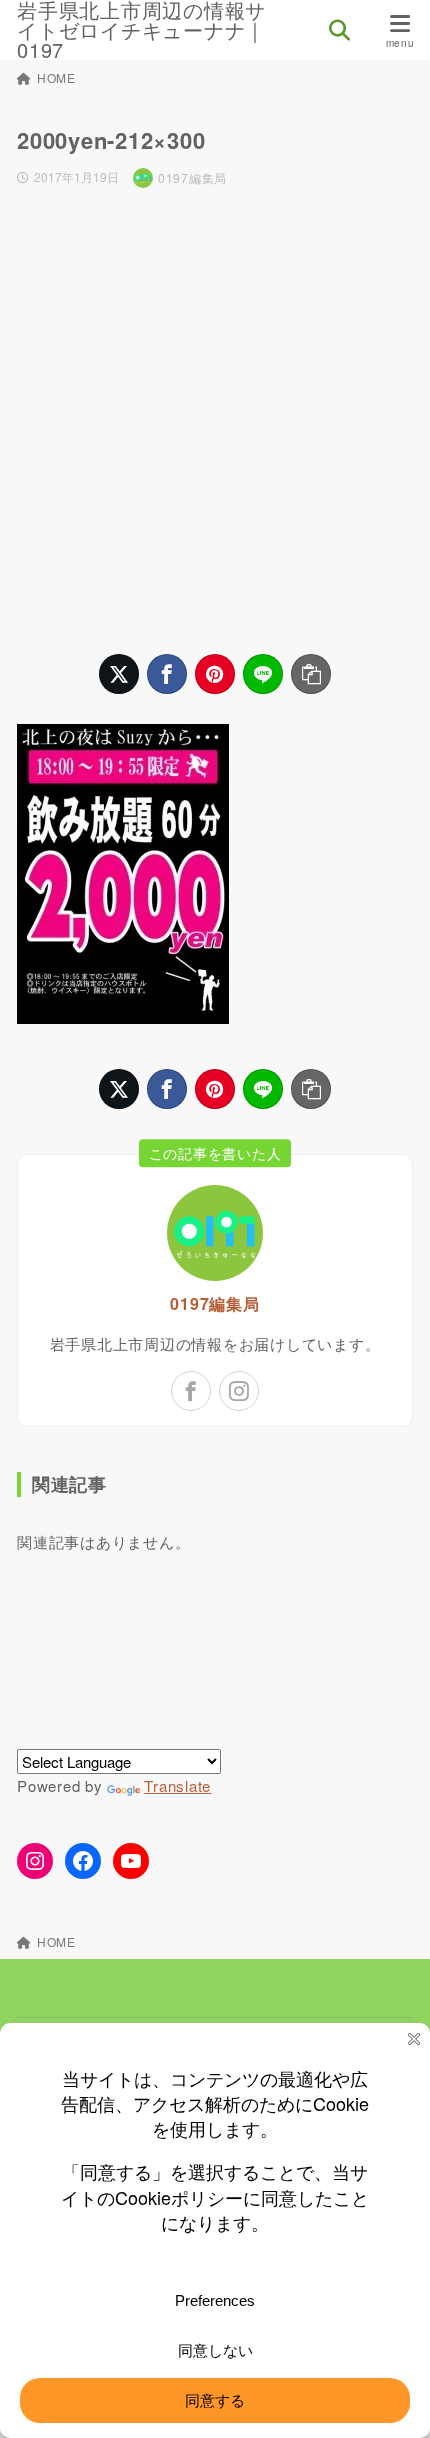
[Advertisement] (215, 421)
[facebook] (191, 1391)
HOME (56, 77)
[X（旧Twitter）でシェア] (119, 674)
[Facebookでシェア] (167, 674)
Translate (177, 1785)
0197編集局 (214, 1303)
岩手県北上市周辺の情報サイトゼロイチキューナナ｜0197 (141, 30)
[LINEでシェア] (263, 674)
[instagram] (239, 1391)
